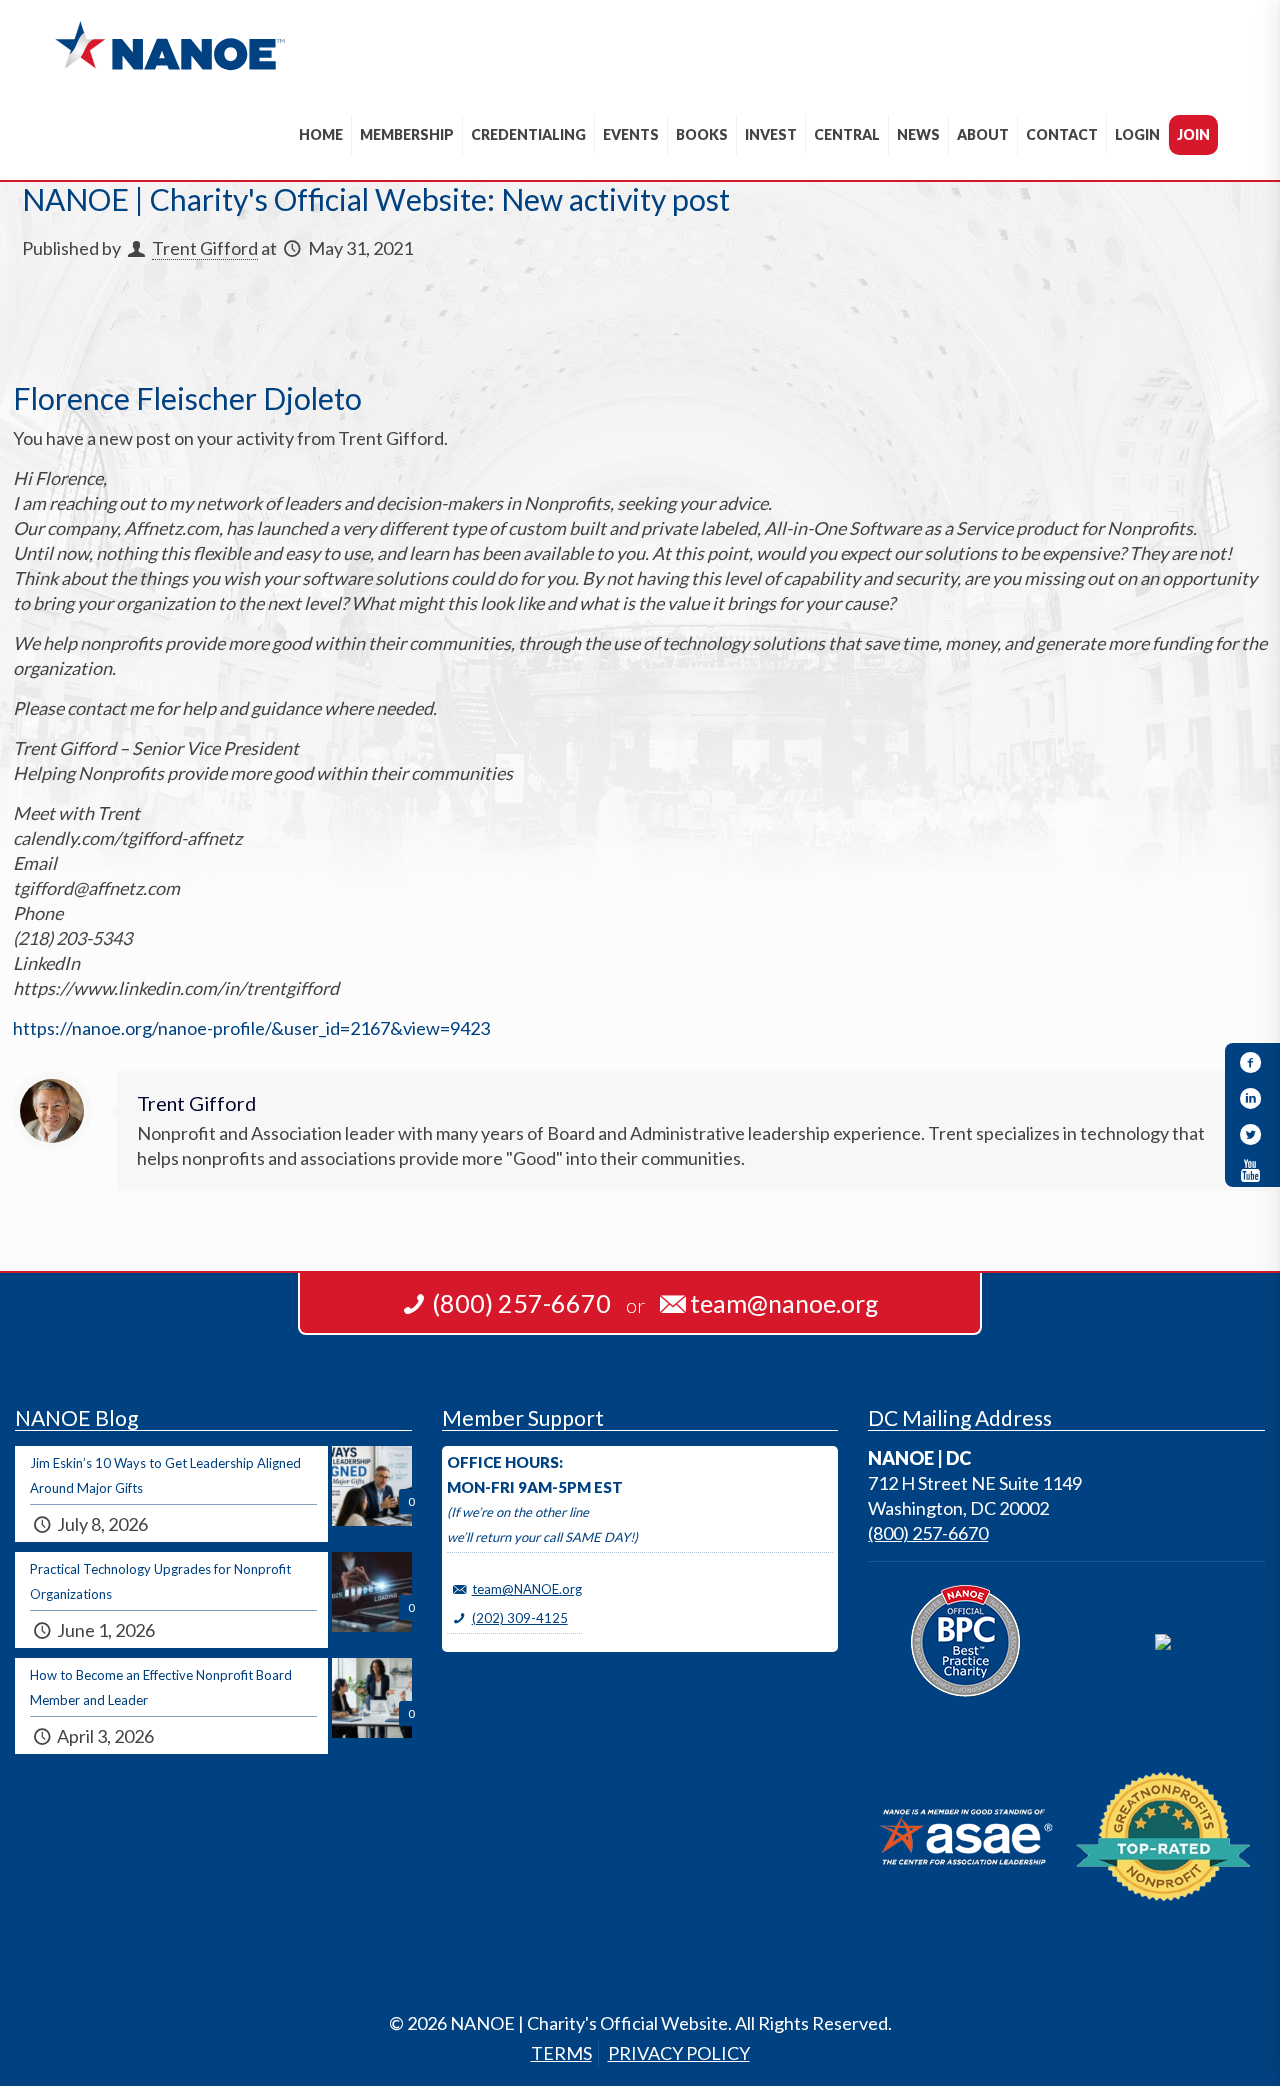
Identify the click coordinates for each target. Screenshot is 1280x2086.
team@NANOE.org (527, 1589)
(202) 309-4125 (520, 1618)
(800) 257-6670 (928, 1533)
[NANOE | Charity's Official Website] (169, 45)
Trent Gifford (205, 248)
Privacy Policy (679, 2053)
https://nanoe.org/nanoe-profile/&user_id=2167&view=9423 (251, 1028)
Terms (561, 2053)
